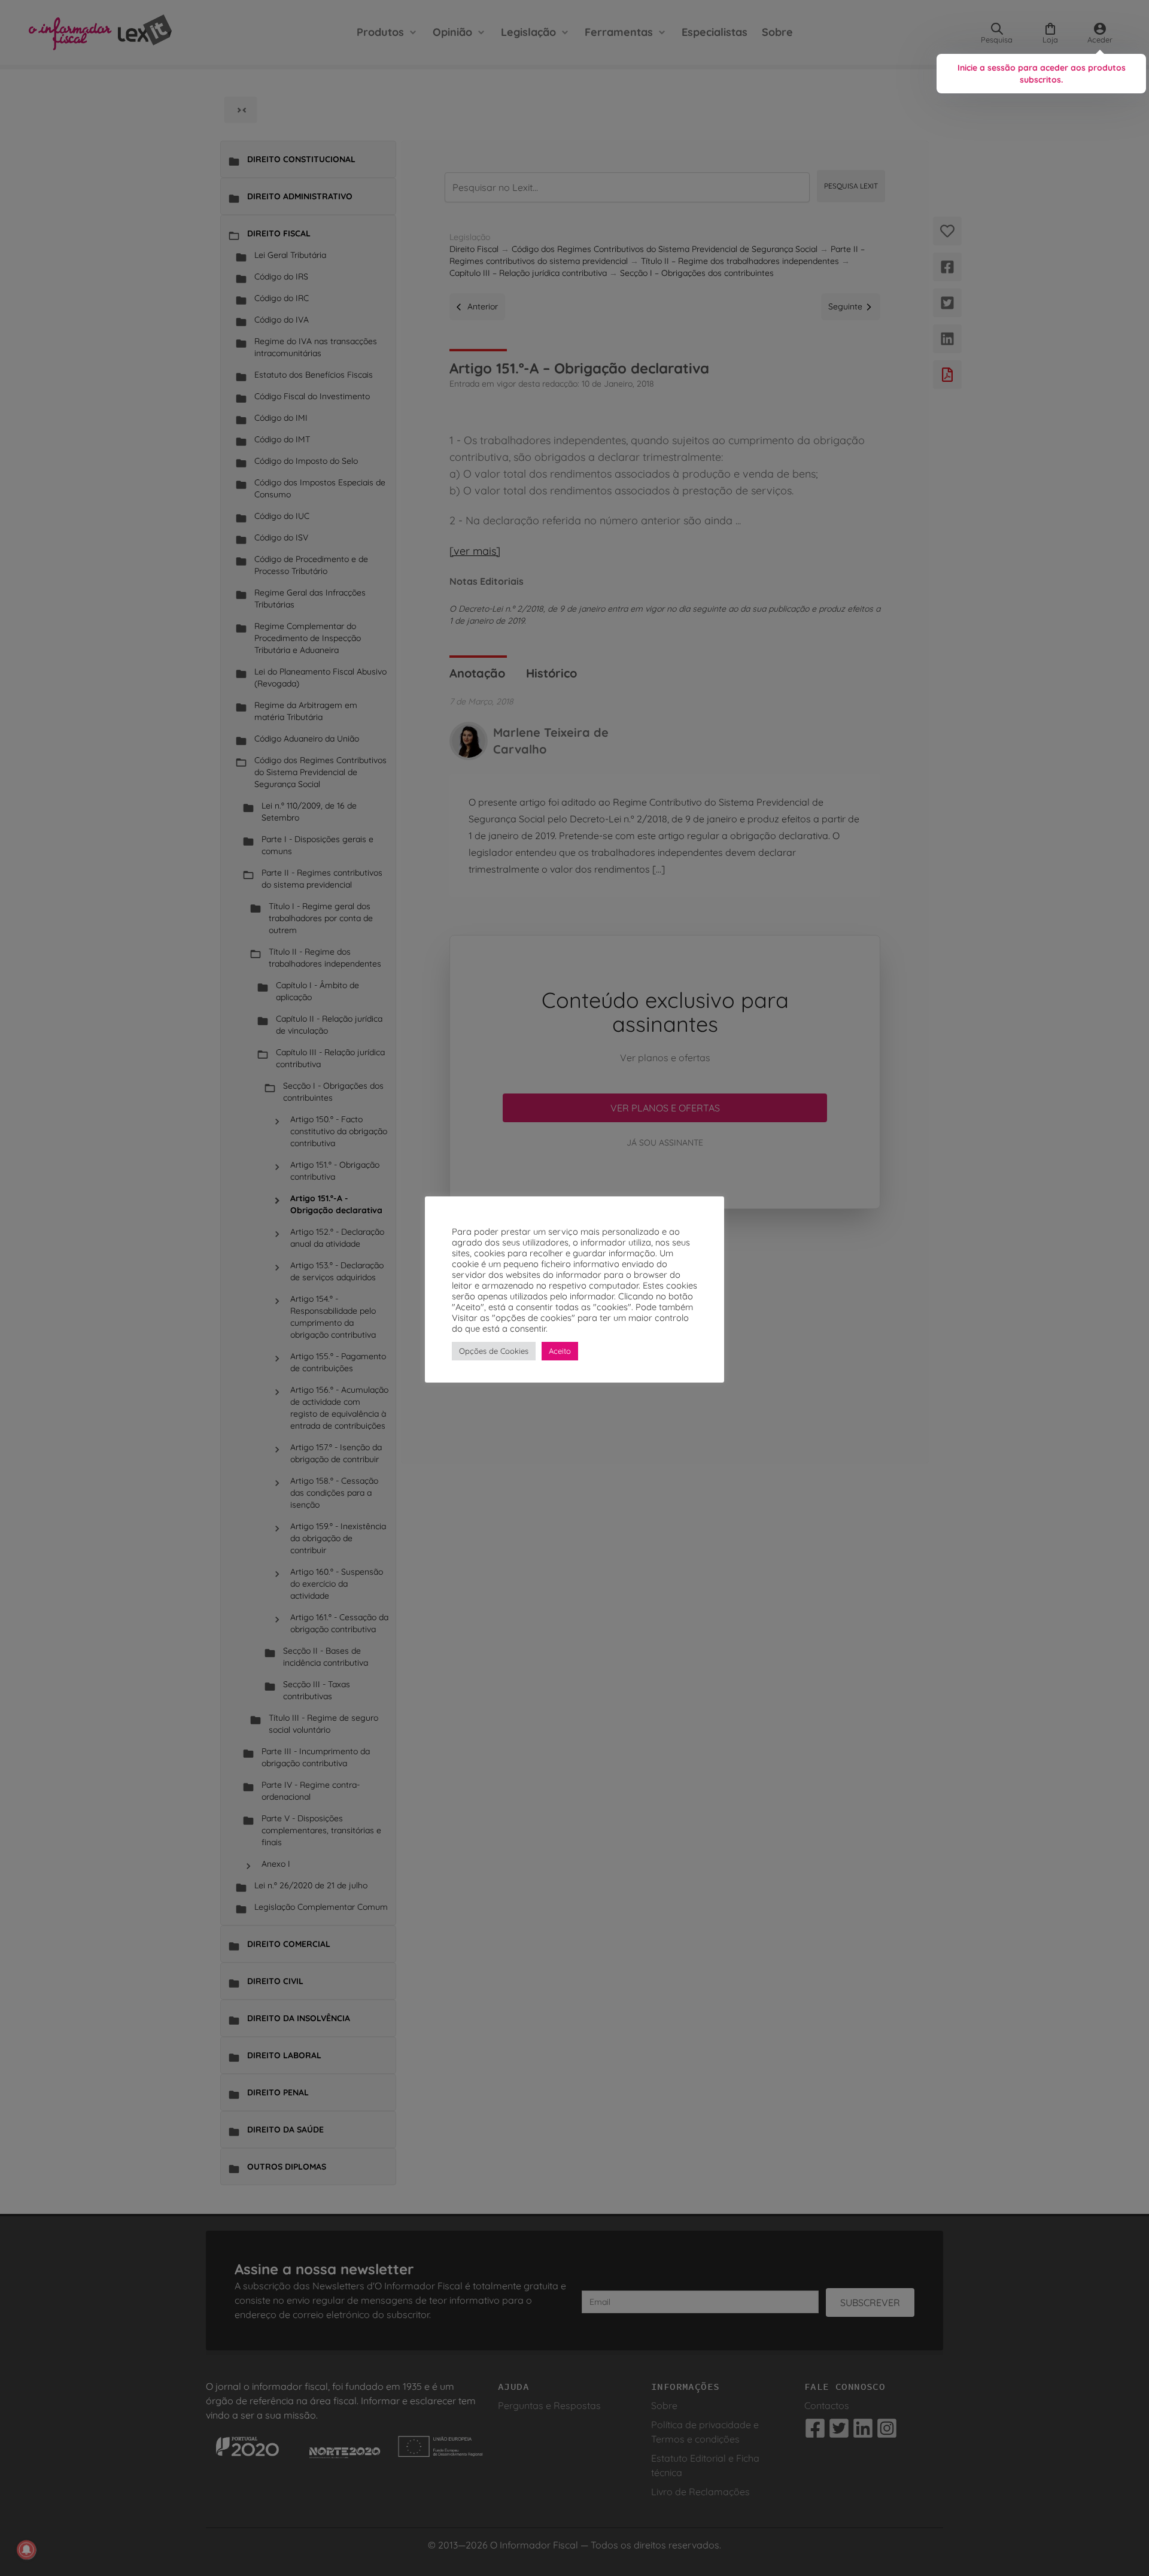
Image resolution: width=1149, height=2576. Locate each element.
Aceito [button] (560, 1351)
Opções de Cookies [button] (494, 1351)
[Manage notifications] (26, 2550)
